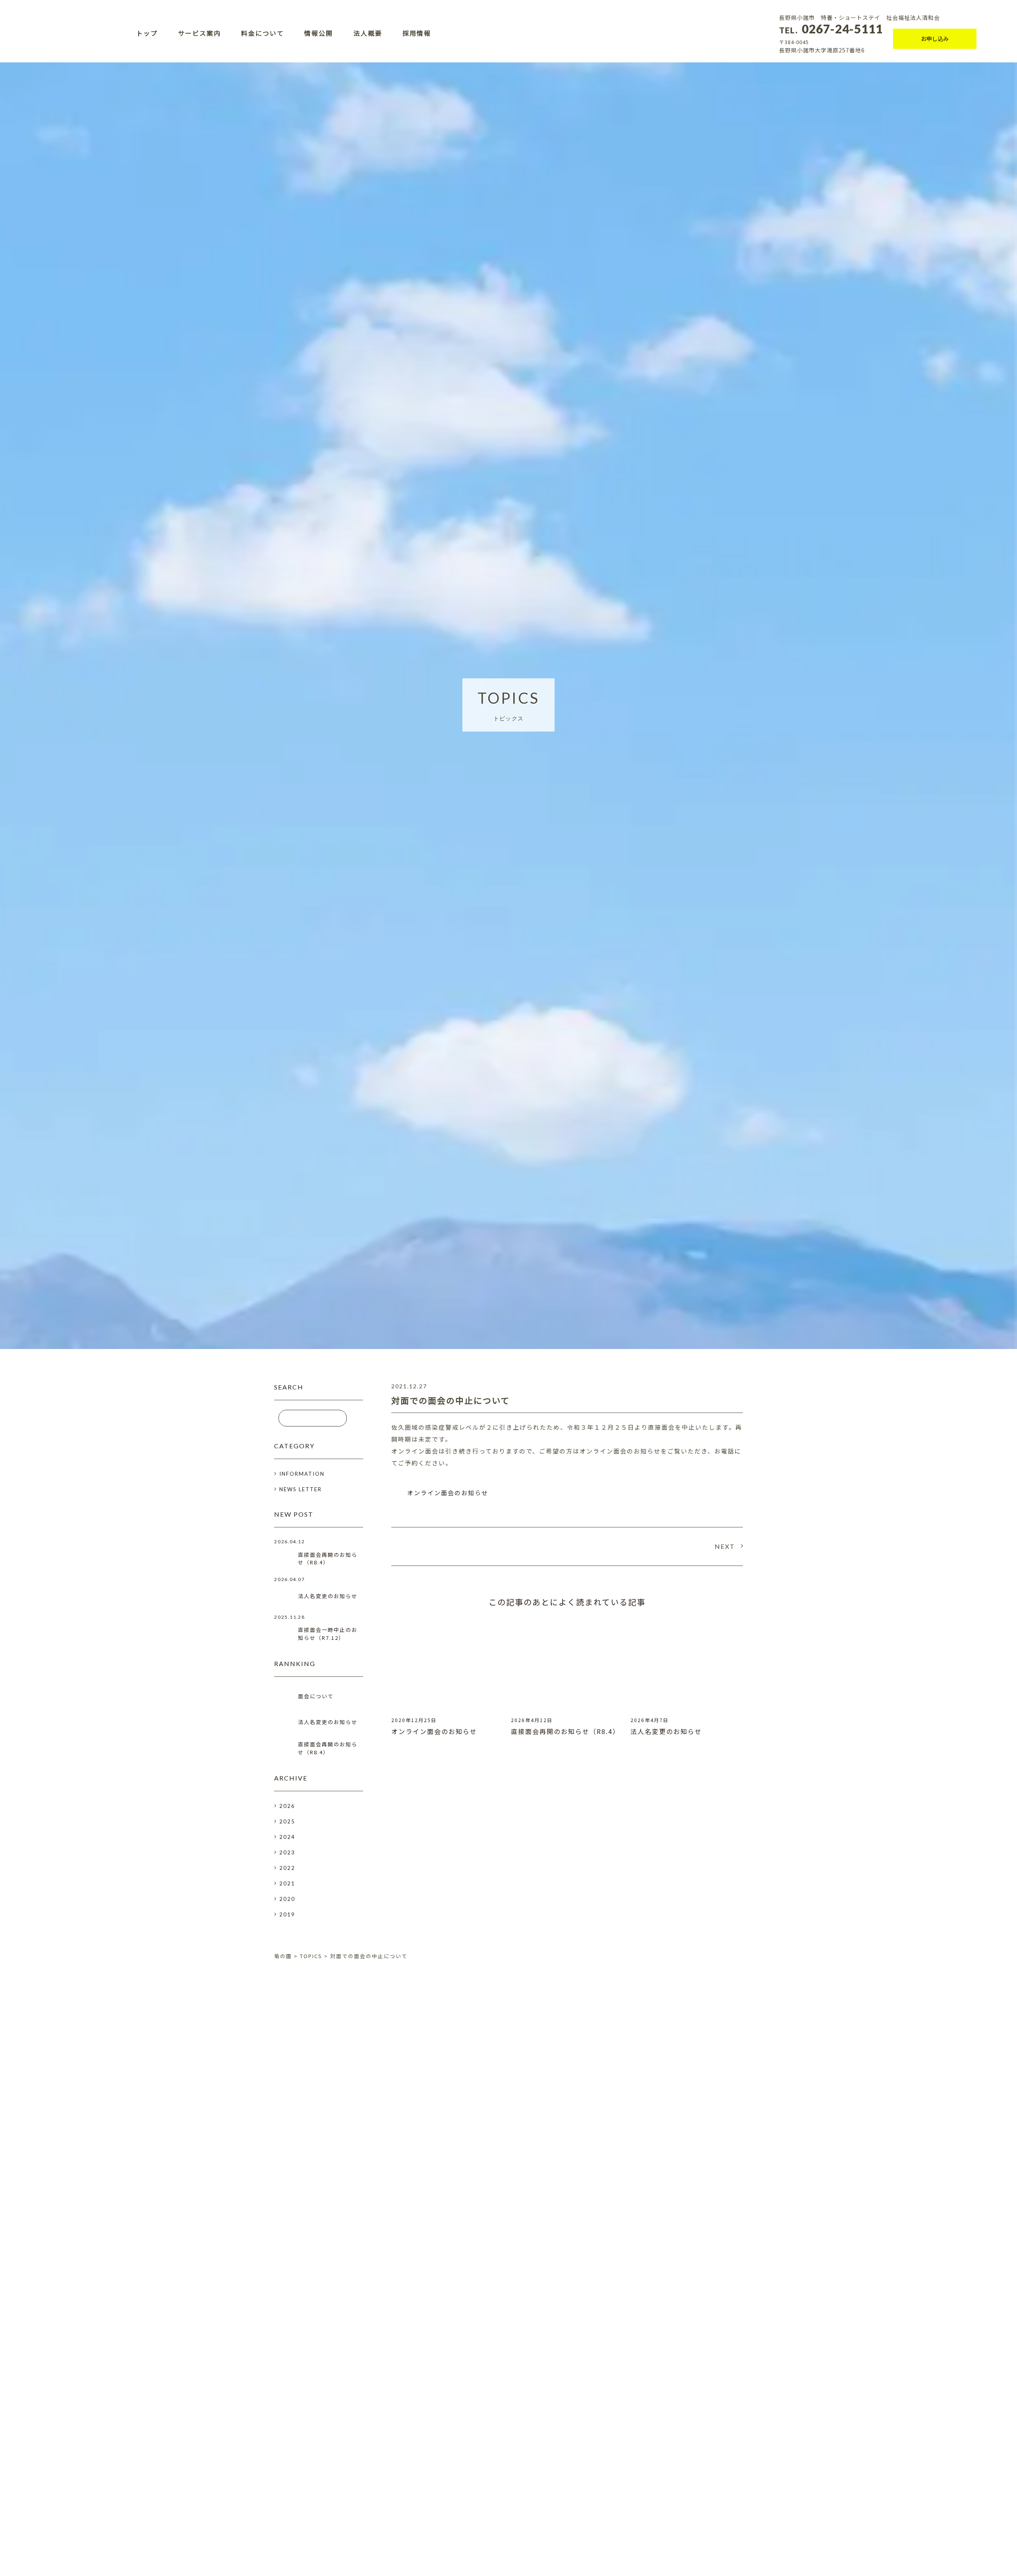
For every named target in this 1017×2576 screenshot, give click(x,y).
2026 (287, 1806)
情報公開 (319, 33)
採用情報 (417, 33)
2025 (287, 1821)
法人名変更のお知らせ (666, 1731)
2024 (287, 1837)
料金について (263, 33)
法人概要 (368, 33)
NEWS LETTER (301, 1489)
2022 (287, 1868)
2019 (287, 1914)
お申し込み (935, 39)
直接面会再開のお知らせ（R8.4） (565, 1731)
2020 (287, 1899)
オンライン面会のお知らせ (448, 1493)
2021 (287, 1883)
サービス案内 (199, 33)
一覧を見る (508, 2277)
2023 (287, 1852)
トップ (147, 33)
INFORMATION (302, 1474)
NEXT (725, 1546)
